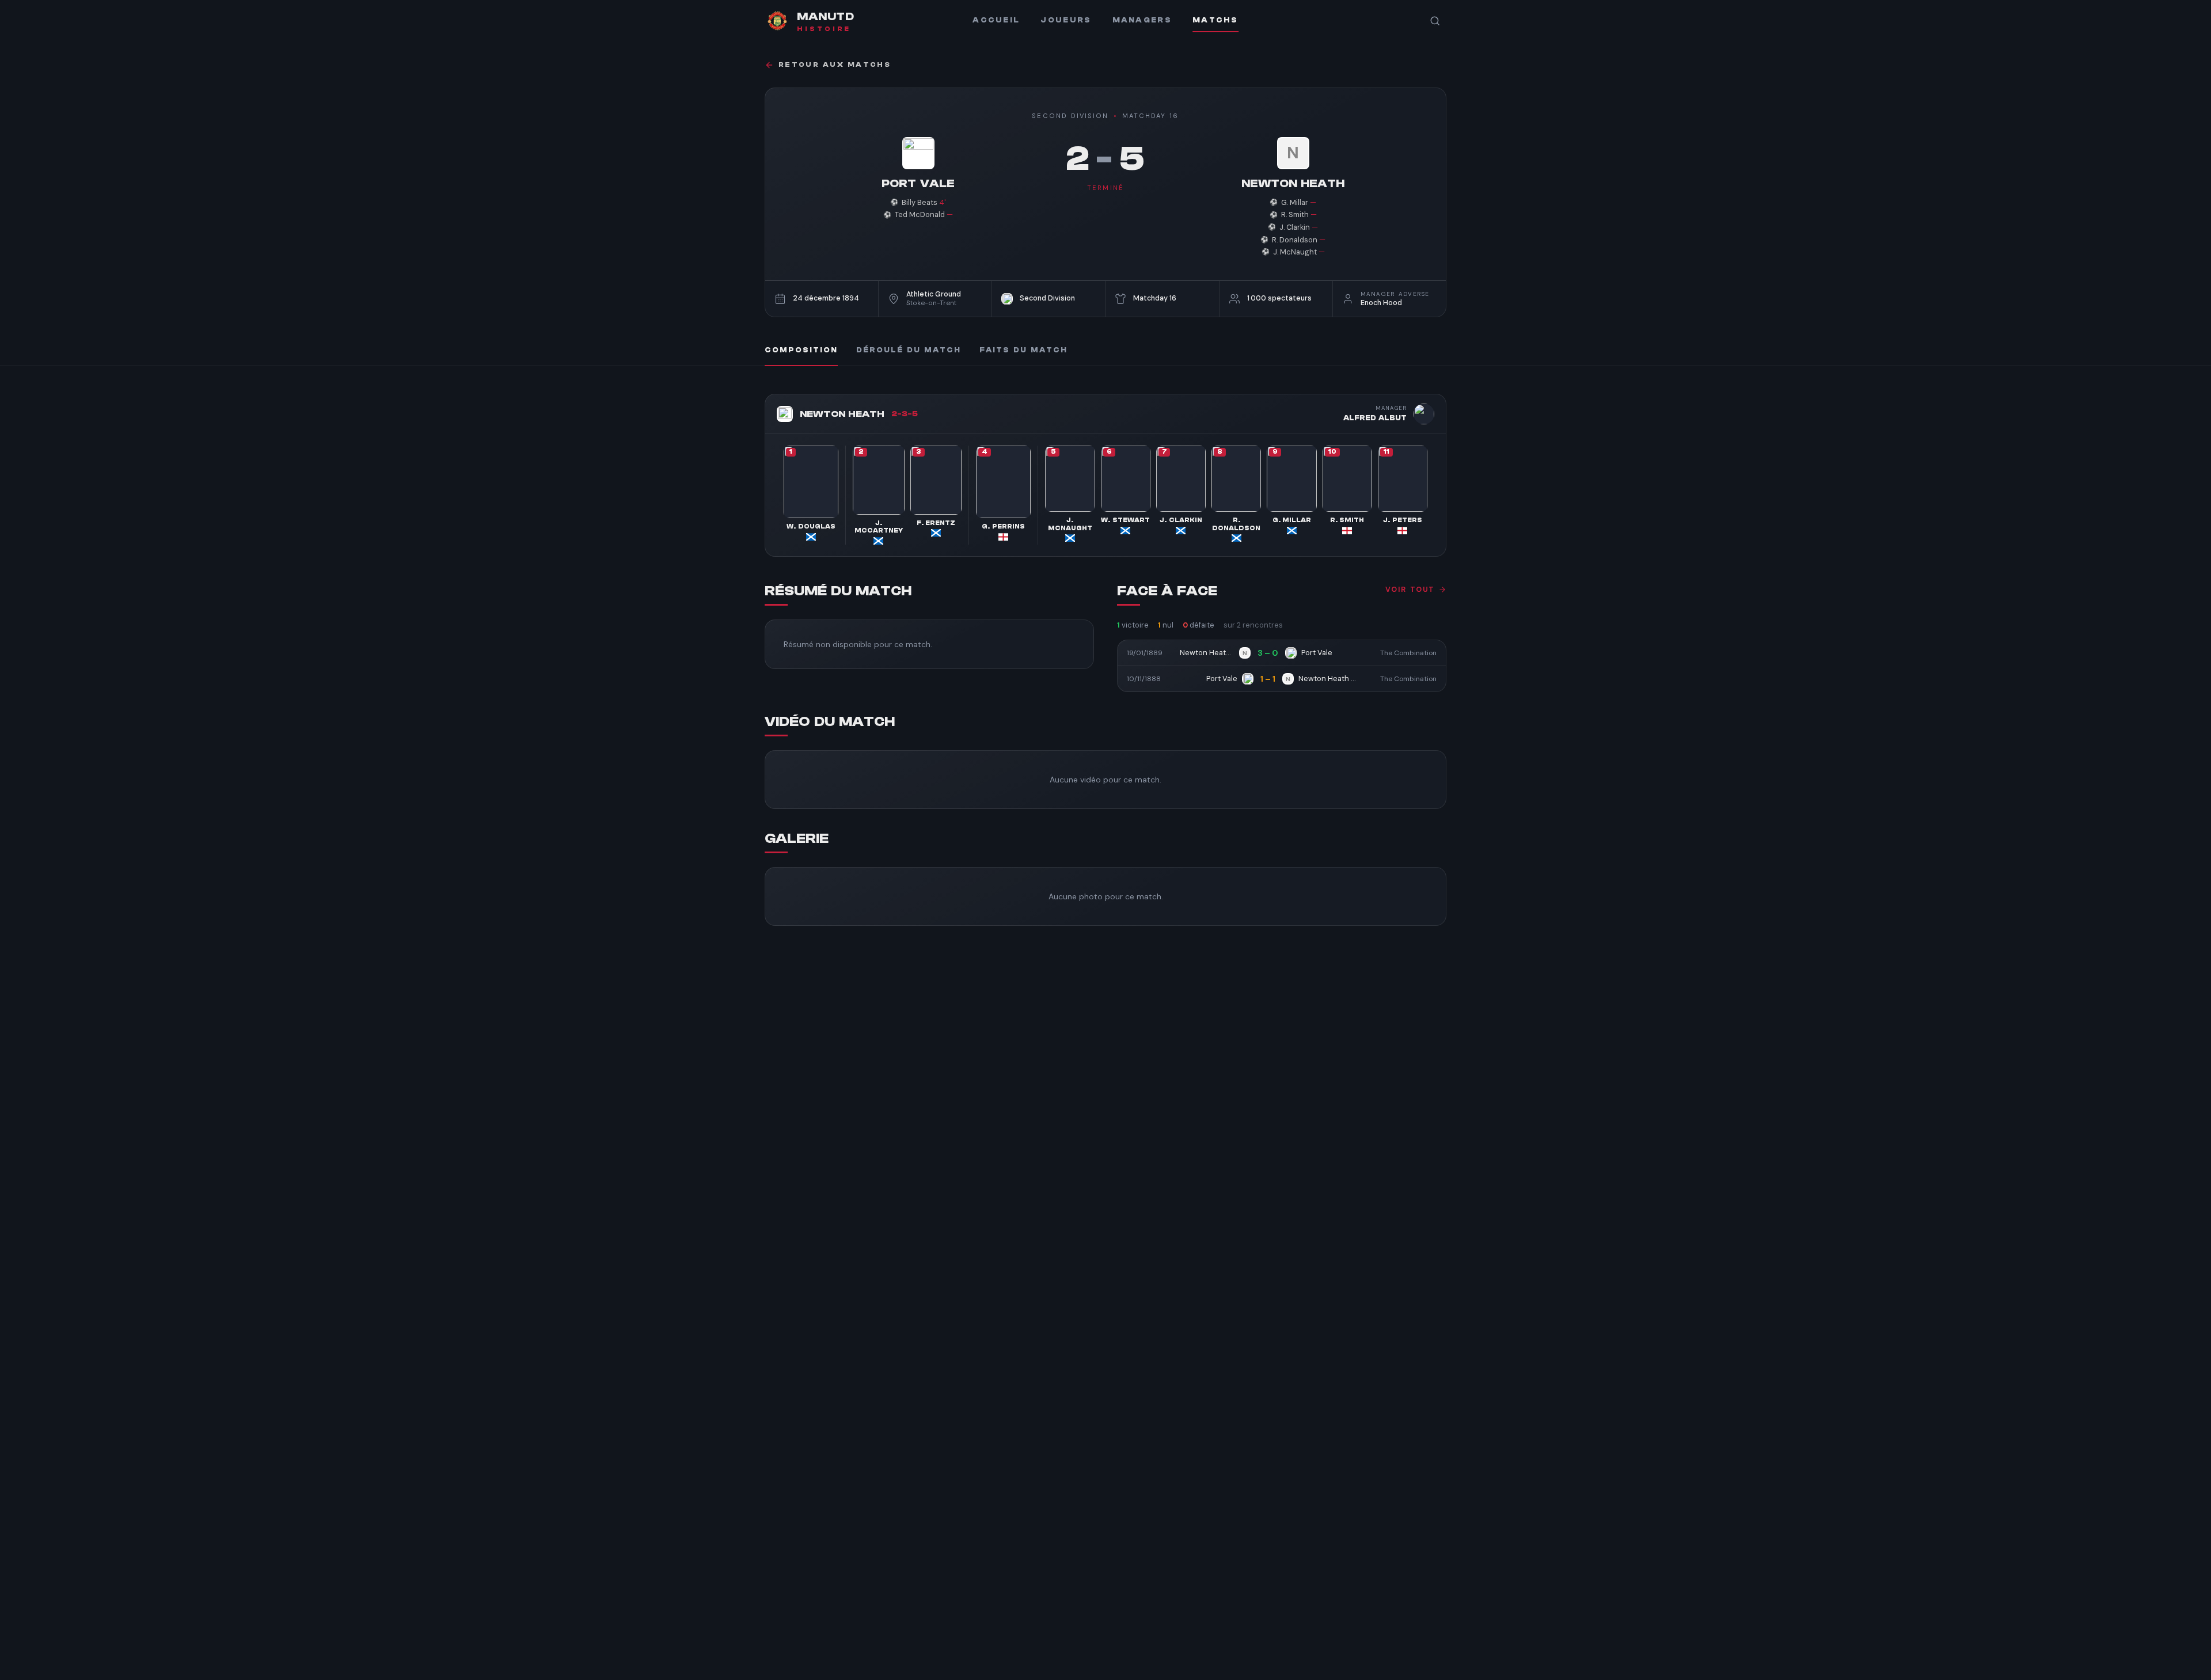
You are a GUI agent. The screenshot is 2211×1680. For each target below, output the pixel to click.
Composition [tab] (801, 350)
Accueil (996, 20)
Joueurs (1066, 20)
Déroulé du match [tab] (909, 350)
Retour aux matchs (835, 65)
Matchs (1215, 20)
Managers (1142, 20)
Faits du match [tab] (1023, 350)
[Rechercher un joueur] (1435, 21)
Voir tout (1410, 590)
